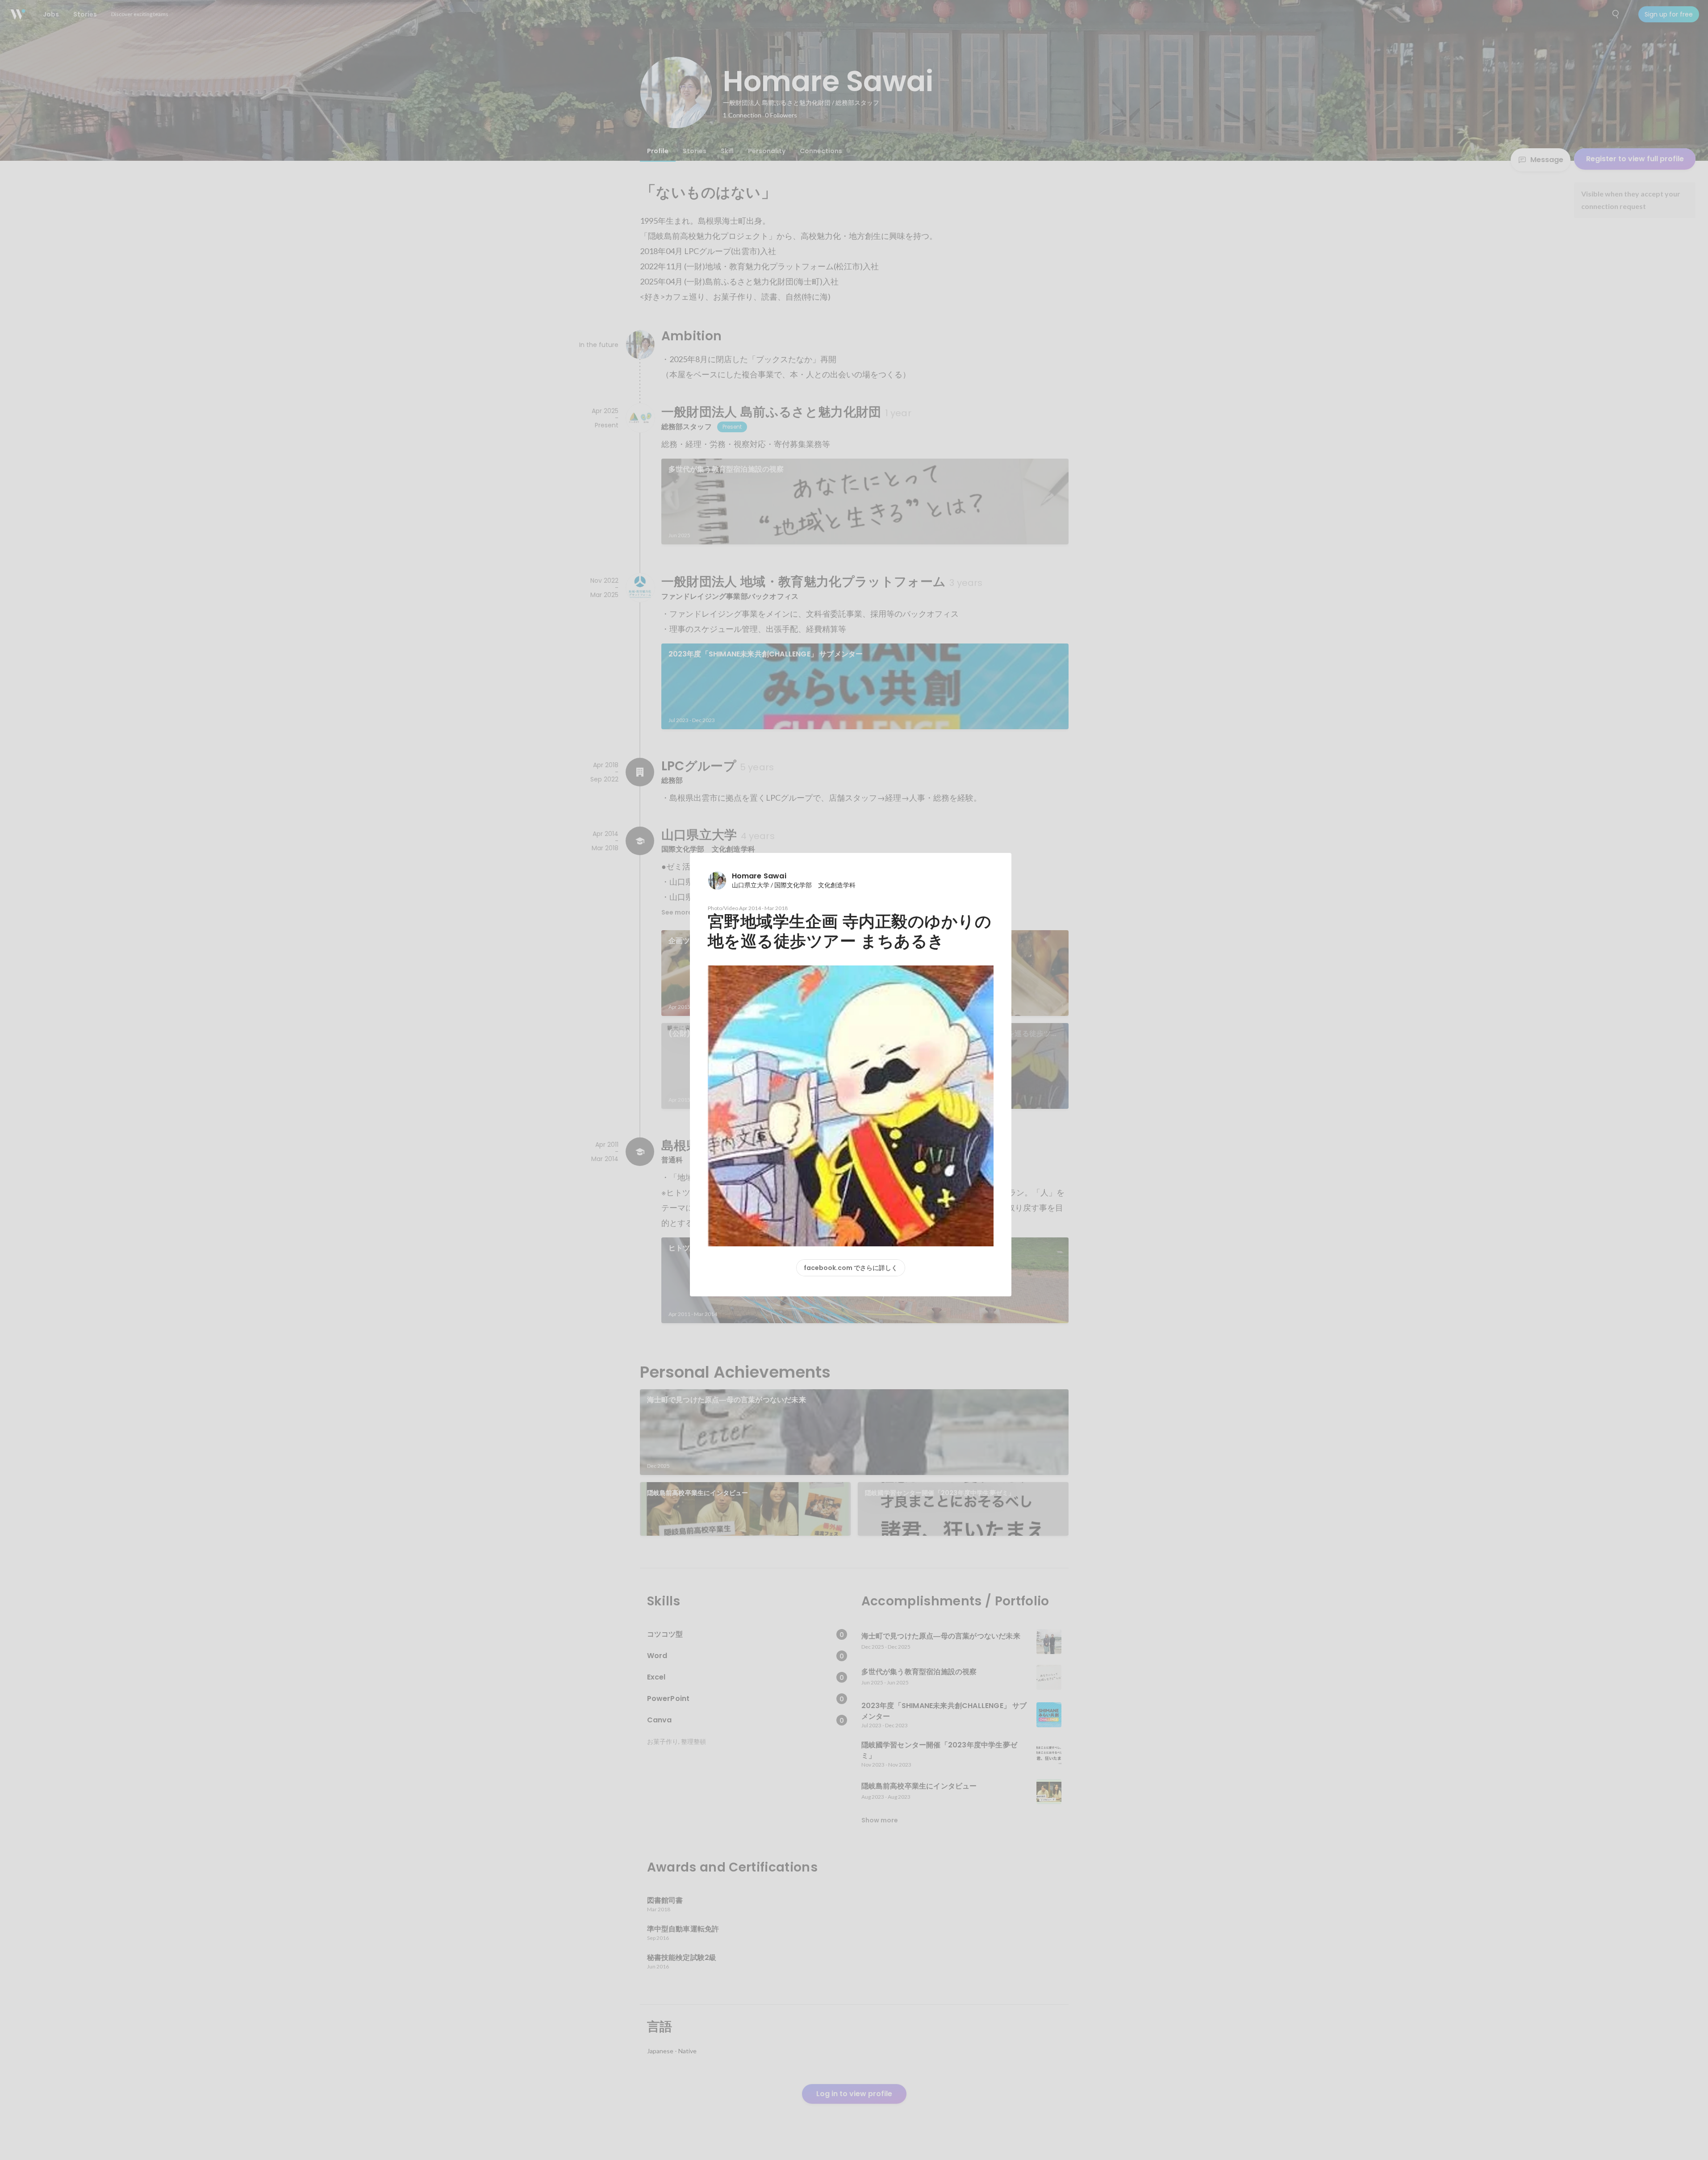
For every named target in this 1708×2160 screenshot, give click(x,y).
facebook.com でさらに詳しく (851, 1268)
